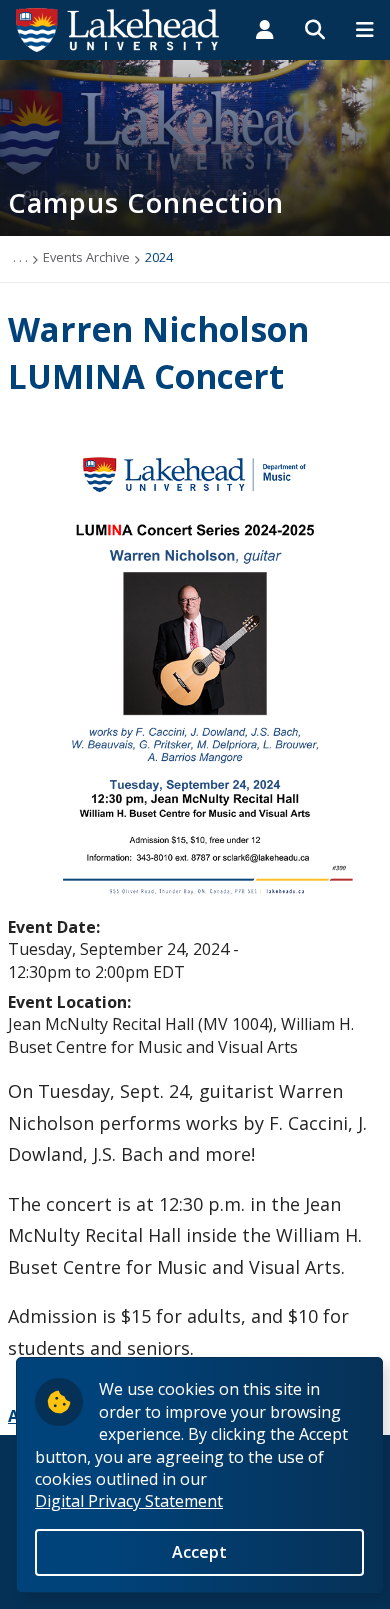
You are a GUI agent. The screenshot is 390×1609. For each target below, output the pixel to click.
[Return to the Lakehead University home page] (118, 28)
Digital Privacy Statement (129, 1501)
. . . (20, 257)
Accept (199, 1552)
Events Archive (86, 257)
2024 (159, 257)
